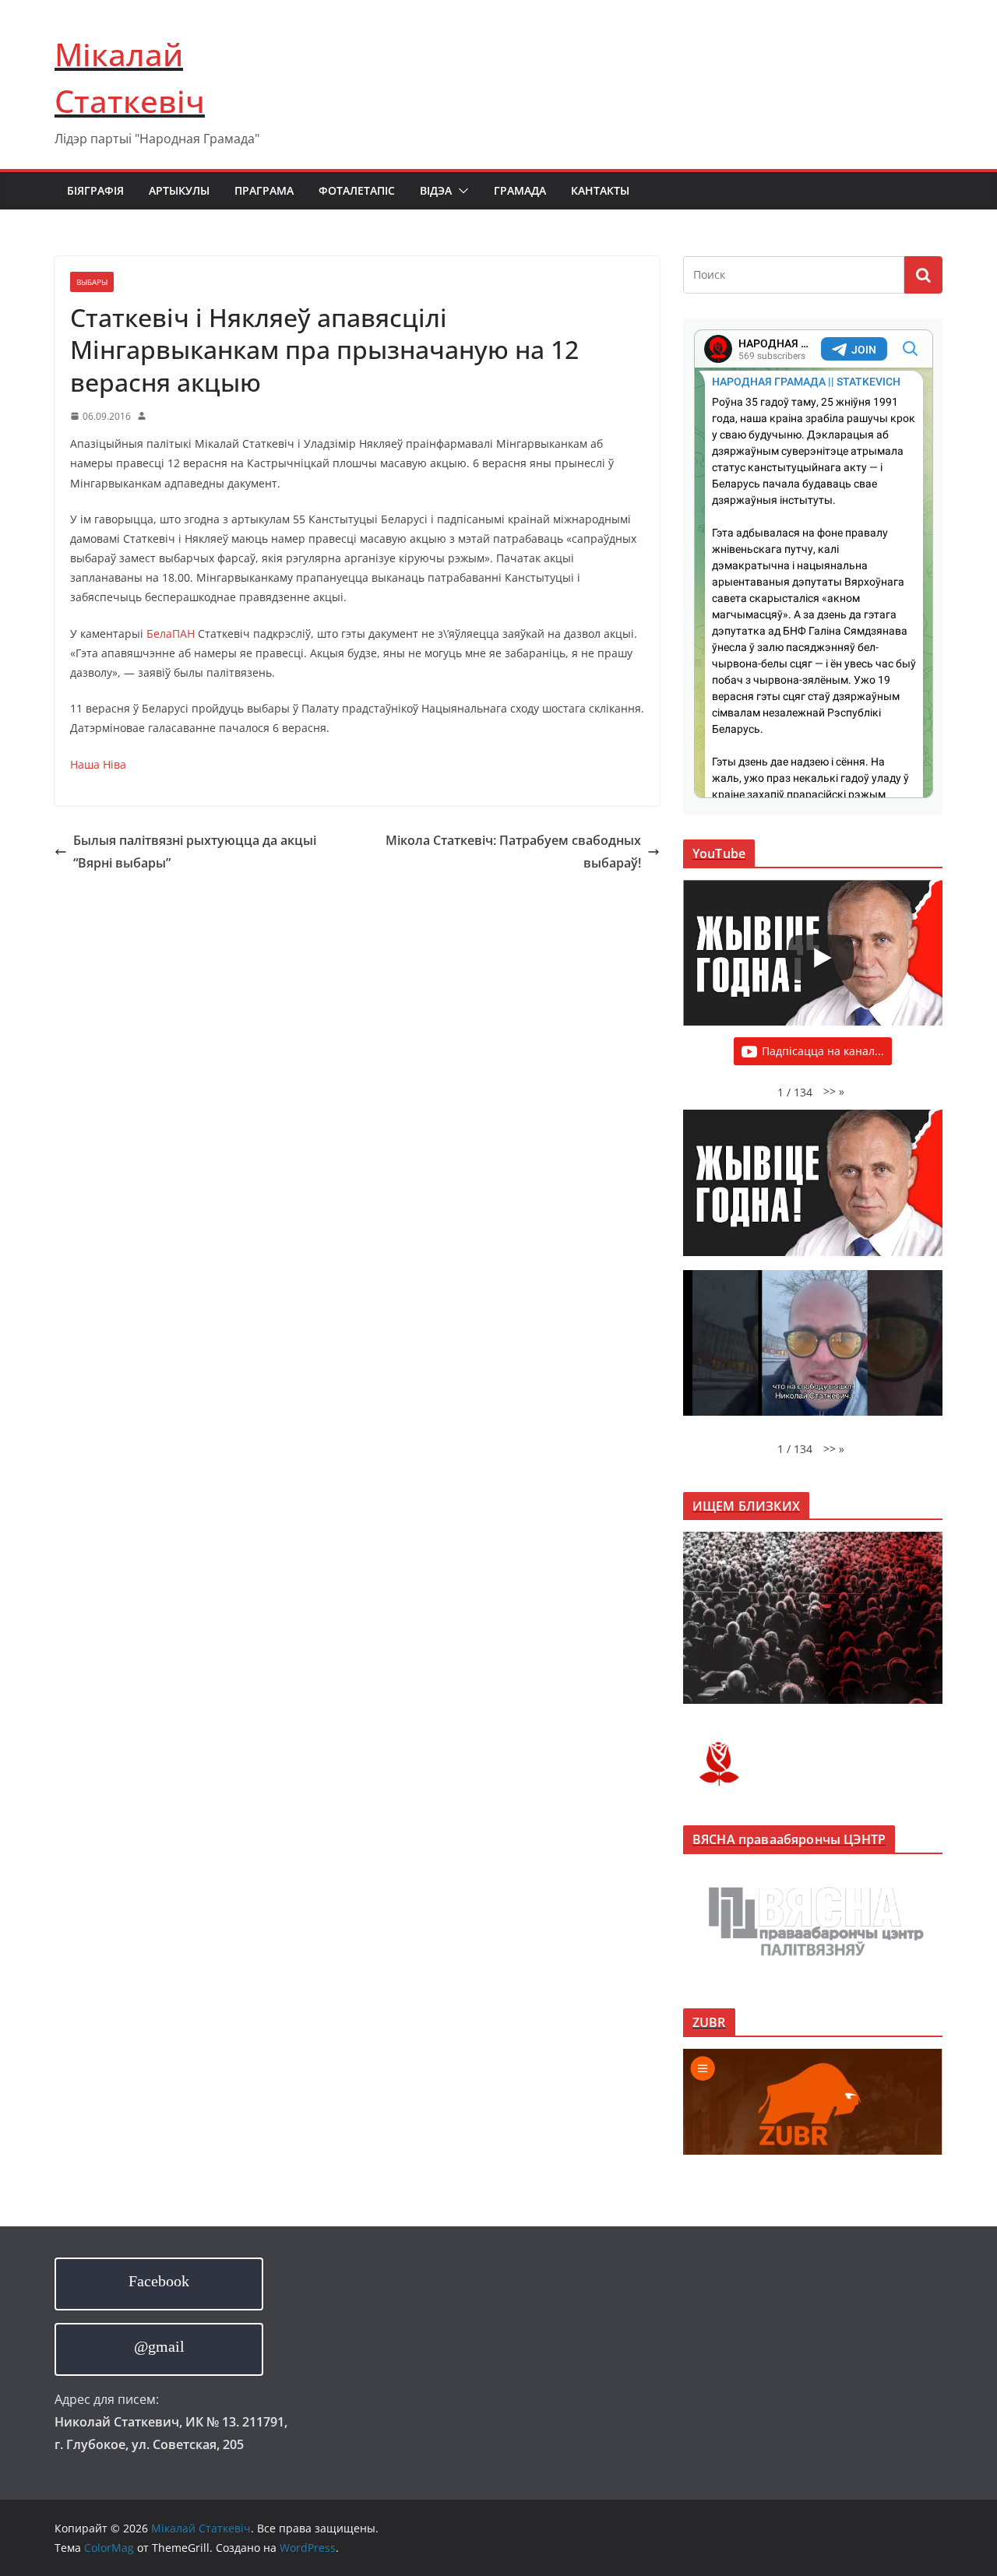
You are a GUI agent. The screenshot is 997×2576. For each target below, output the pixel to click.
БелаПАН (172, 633)
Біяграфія (95, 190)
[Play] (821, 958)
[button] (460, 191)
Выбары (92, 282)
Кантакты (600, 190)
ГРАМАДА (520, 190)
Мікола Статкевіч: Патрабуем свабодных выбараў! (513, 852)
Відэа (436, 190)
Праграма (264, 190)
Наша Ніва (98, 764)
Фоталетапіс (357, 190)
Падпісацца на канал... (823, 1051)
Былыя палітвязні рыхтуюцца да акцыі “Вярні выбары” (195, 852)
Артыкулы (179, 190)
